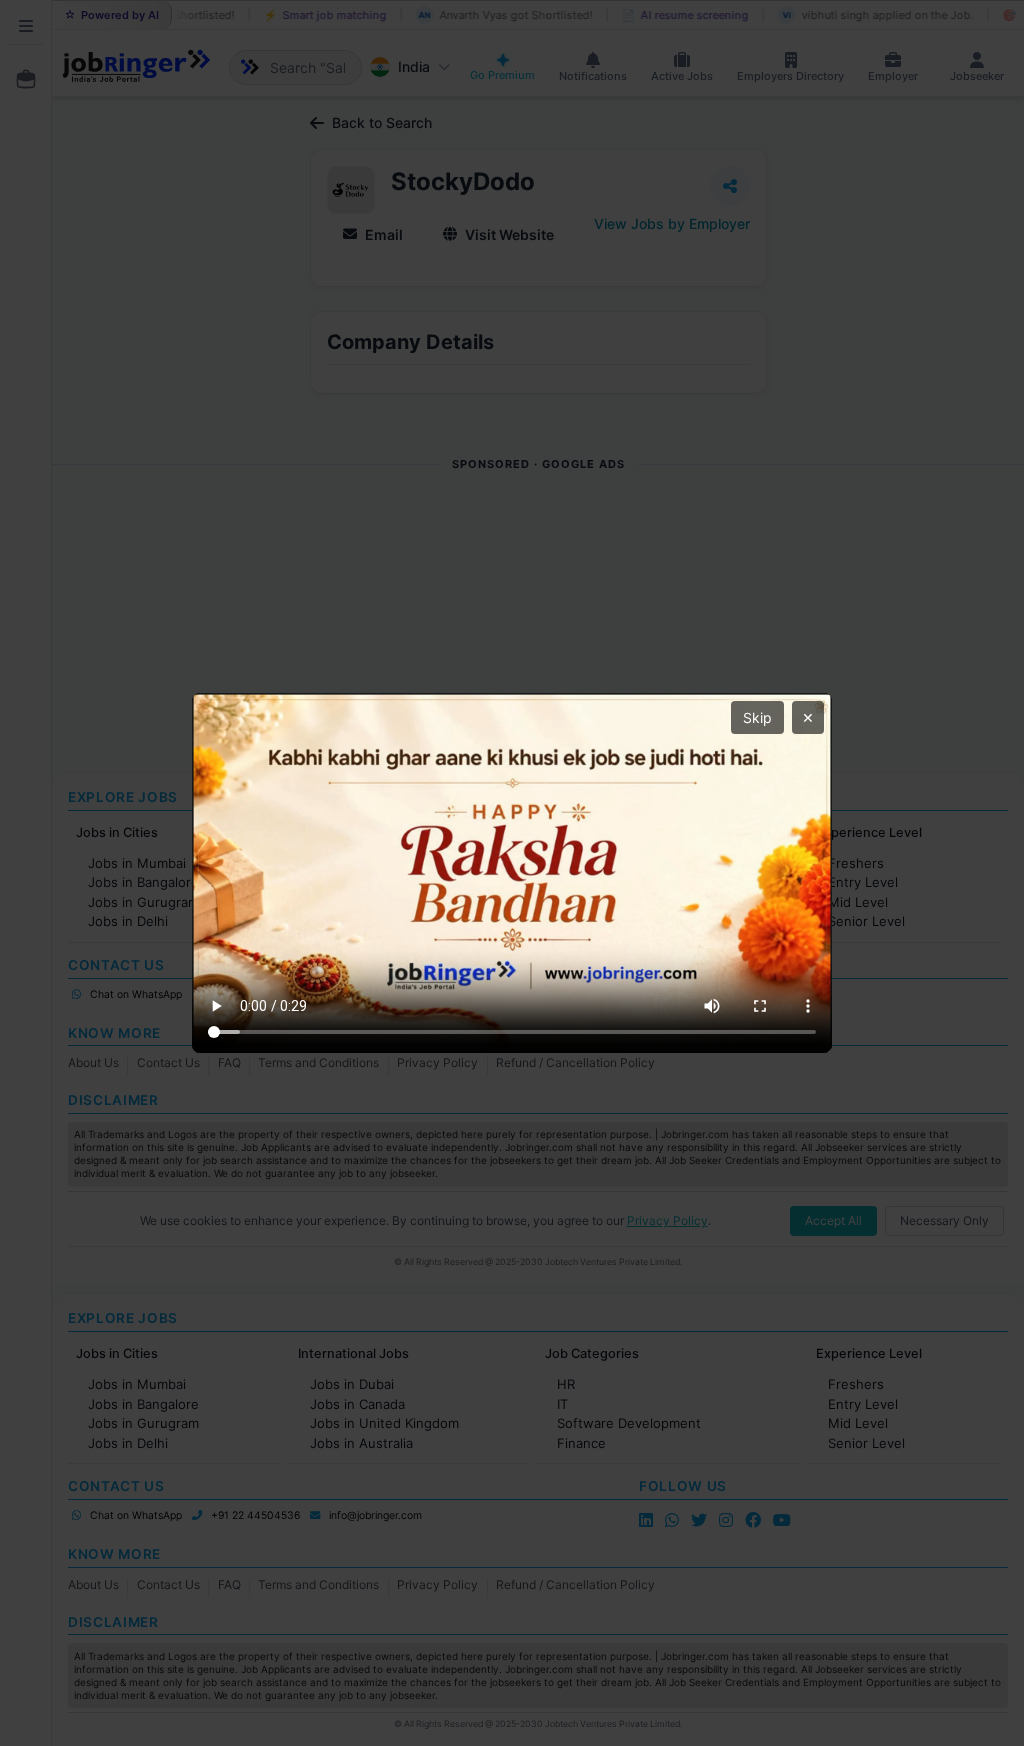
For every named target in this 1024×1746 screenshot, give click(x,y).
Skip (757, 717)
